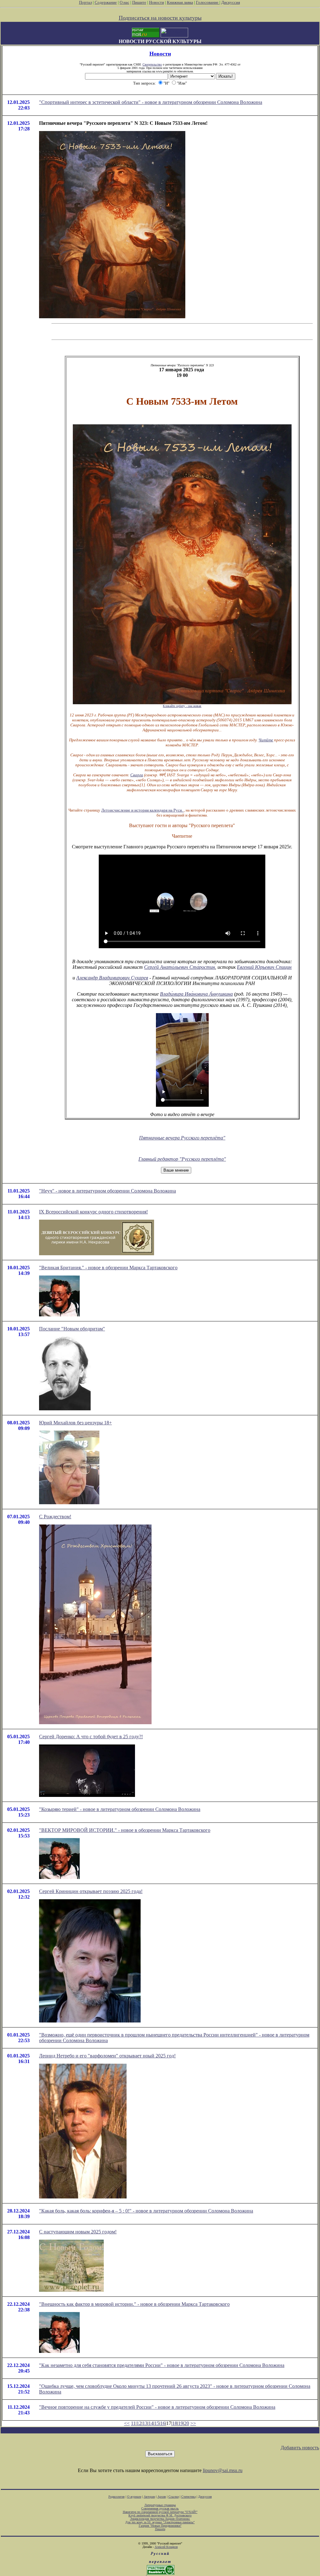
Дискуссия (231, 2)
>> (193, 2423)
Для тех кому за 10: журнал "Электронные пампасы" (160, 2522)
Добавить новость (300, 2448)
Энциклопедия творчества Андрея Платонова (160, 2519)
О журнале (134, 2497)
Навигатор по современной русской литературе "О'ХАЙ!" (160, 2512)
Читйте (266, 740)
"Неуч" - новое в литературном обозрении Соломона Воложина (107, 1191)
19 (181, 2423)
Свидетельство (152, 64)
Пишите (139, 2)
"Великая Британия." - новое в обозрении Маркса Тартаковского (108, 1268)
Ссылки (174, 2497)
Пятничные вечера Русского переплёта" (182, 1138)
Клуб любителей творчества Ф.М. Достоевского (160, 2515)
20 (187, 2423)
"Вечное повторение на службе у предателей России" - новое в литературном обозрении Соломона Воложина (157, 2407)
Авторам (149, 2497)
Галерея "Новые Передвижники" (160, 2526)
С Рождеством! (55, 1517)
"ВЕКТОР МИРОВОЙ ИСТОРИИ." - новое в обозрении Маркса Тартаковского (125, 1830)
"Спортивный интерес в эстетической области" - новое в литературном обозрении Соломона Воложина (151, 102)
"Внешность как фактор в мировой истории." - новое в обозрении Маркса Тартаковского (134, 2304)
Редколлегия (117, 2497)
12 (139, 2423)
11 (133, 2423)
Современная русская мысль (160, 2508)
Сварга (137, 775)
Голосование (208, 2)
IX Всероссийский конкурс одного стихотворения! (93, 1212)
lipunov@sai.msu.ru (223, 2470)
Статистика (188, 2497)
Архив (162, 2497)
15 (157, 2423)
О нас (125, 2)
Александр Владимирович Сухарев (112, 978)
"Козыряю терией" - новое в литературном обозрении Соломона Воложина (120, 1809)
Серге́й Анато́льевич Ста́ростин (180, 967)
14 (151, 2423)
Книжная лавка (180, 2)
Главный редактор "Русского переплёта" (182, 1159)
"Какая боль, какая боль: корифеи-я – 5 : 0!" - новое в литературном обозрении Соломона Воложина (146, 2211)
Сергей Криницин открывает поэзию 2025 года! (91, 1891)
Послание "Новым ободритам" (72, 1329)
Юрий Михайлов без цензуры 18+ (75, 1423)
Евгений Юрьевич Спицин (264, 967)
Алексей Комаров (166, 2547)
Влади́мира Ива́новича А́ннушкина (196, 994)
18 (175, 2423)
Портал (85, 2)
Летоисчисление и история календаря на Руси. (142, 810)
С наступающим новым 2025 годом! (78, 2232)
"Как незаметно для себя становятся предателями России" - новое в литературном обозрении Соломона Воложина (162, 2365)
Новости (157, 2)
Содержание (106, 2)
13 (145, 2423)
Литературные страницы (160, 2505)
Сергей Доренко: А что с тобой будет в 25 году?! (91, 1737)
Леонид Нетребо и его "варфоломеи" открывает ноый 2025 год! (107, 2056)
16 (163, 2423)
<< (127, 2423)
